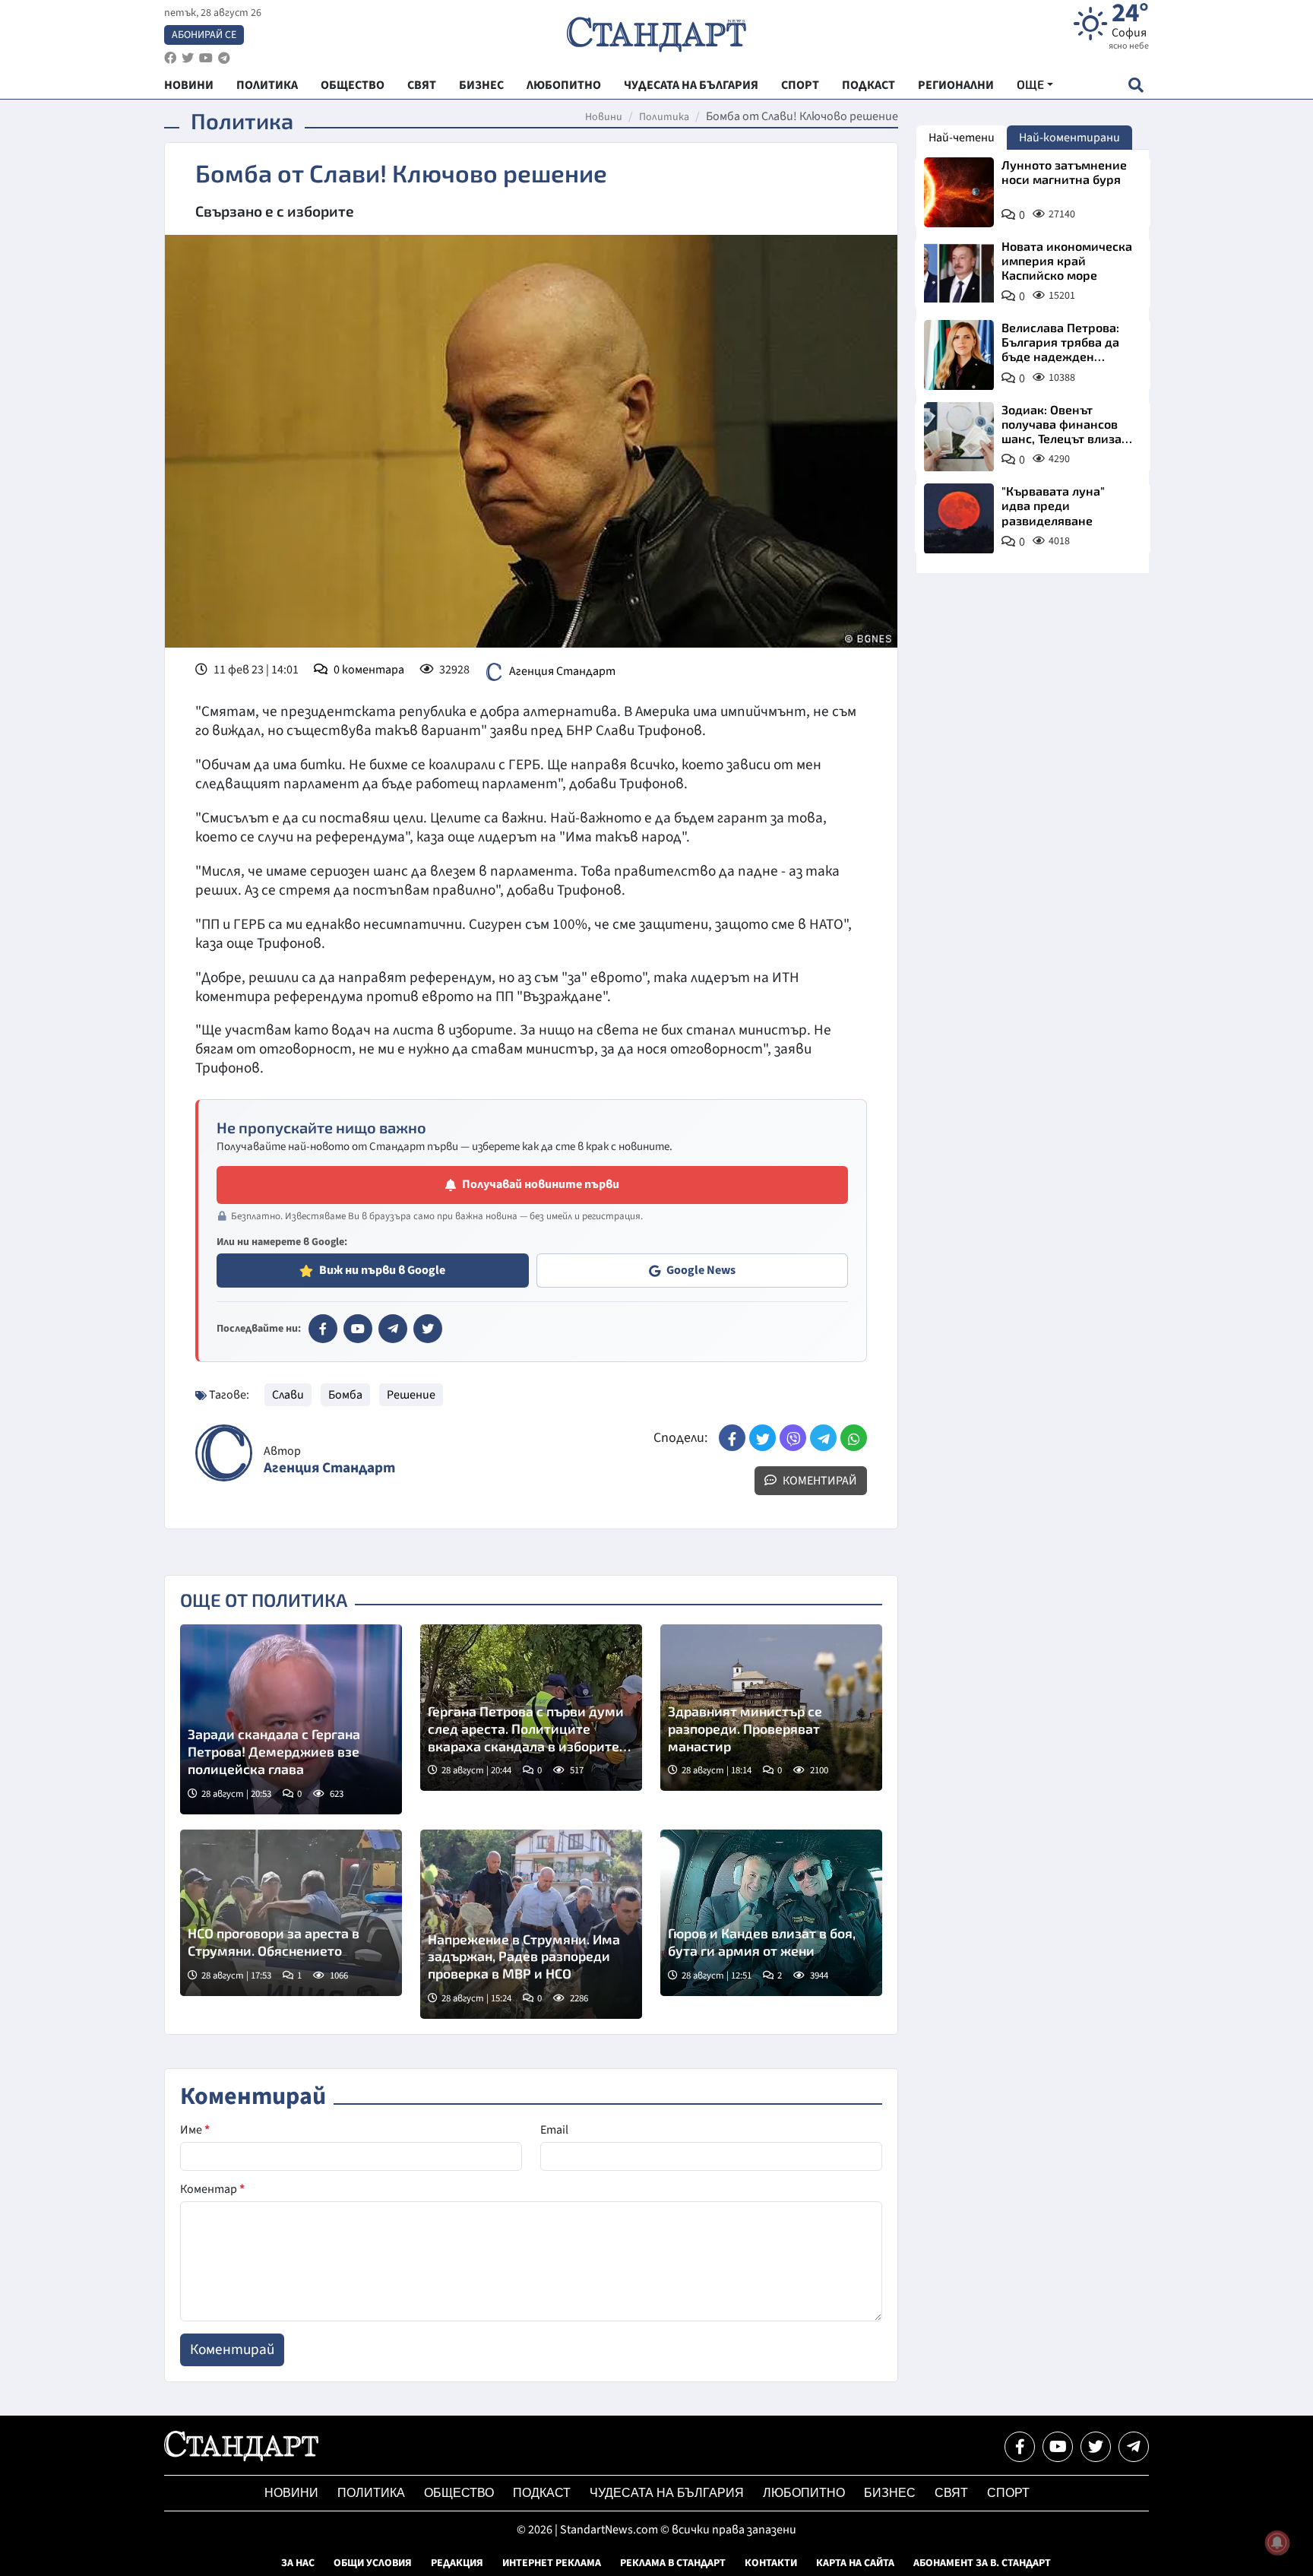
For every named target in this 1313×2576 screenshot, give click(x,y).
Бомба (345, 1395)
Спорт (1008, 2493)
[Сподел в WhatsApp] (854, 1438)
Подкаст (542, 2493)
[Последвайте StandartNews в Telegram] (224, 58)
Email (554, 2130)
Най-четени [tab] (962, 138)
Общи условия (373, 2563)
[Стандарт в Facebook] (323, 1329)
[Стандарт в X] (428, 1329)
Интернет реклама (552, 2563)
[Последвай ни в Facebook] (1020, 2447)
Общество (459, 2493)
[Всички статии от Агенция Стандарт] (224, 1453)
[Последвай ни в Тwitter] (1096, 2447)
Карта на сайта (855, 2563)
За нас (298, 2563)
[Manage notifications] (1277, 2543)
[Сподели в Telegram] (823, 1438)
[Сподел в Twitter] (762, 1438)
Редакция (457, 2563)
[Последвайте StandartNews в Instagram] (188, 58)
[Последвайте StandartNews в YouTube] (206, 58)
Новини (604, 117)
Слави (288, 1395)
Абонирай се (204, 35)
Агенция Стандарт (562, 671)
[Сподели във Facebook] (732, 1438)
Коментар (212, 2189)
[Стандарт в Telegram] (393, 1329)
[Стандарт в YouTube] (358, 1329)
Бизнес (890, 2493)
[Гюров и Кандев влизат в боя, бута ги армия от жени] (771, 1913)
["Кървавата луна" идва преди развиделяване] (959, 518)
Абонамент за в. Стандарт (982, 2563)
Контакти (771, 2563)
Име (195, 2130)
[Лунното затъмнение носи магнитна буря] (959, 192)
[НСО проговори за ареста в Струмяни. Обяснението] (291, 1913)
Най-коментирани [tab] (1069, 138)
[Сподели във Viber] (793, 1438)
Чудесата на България (667, 2493)
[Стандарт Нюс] (241, 2457)
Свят (951, 2493)
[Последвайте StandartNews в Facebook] (170, 58)
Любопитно (804, 2493)
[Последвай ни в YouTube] (1058, 2447)
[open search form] (1136, 85)
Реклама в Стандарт (673, 2563)
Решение (411, 1395)
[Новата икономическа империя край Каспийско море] (959, 274)
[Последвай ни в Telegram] (1134, 2447)
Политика (664, 117)
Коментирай (819, 1481)
